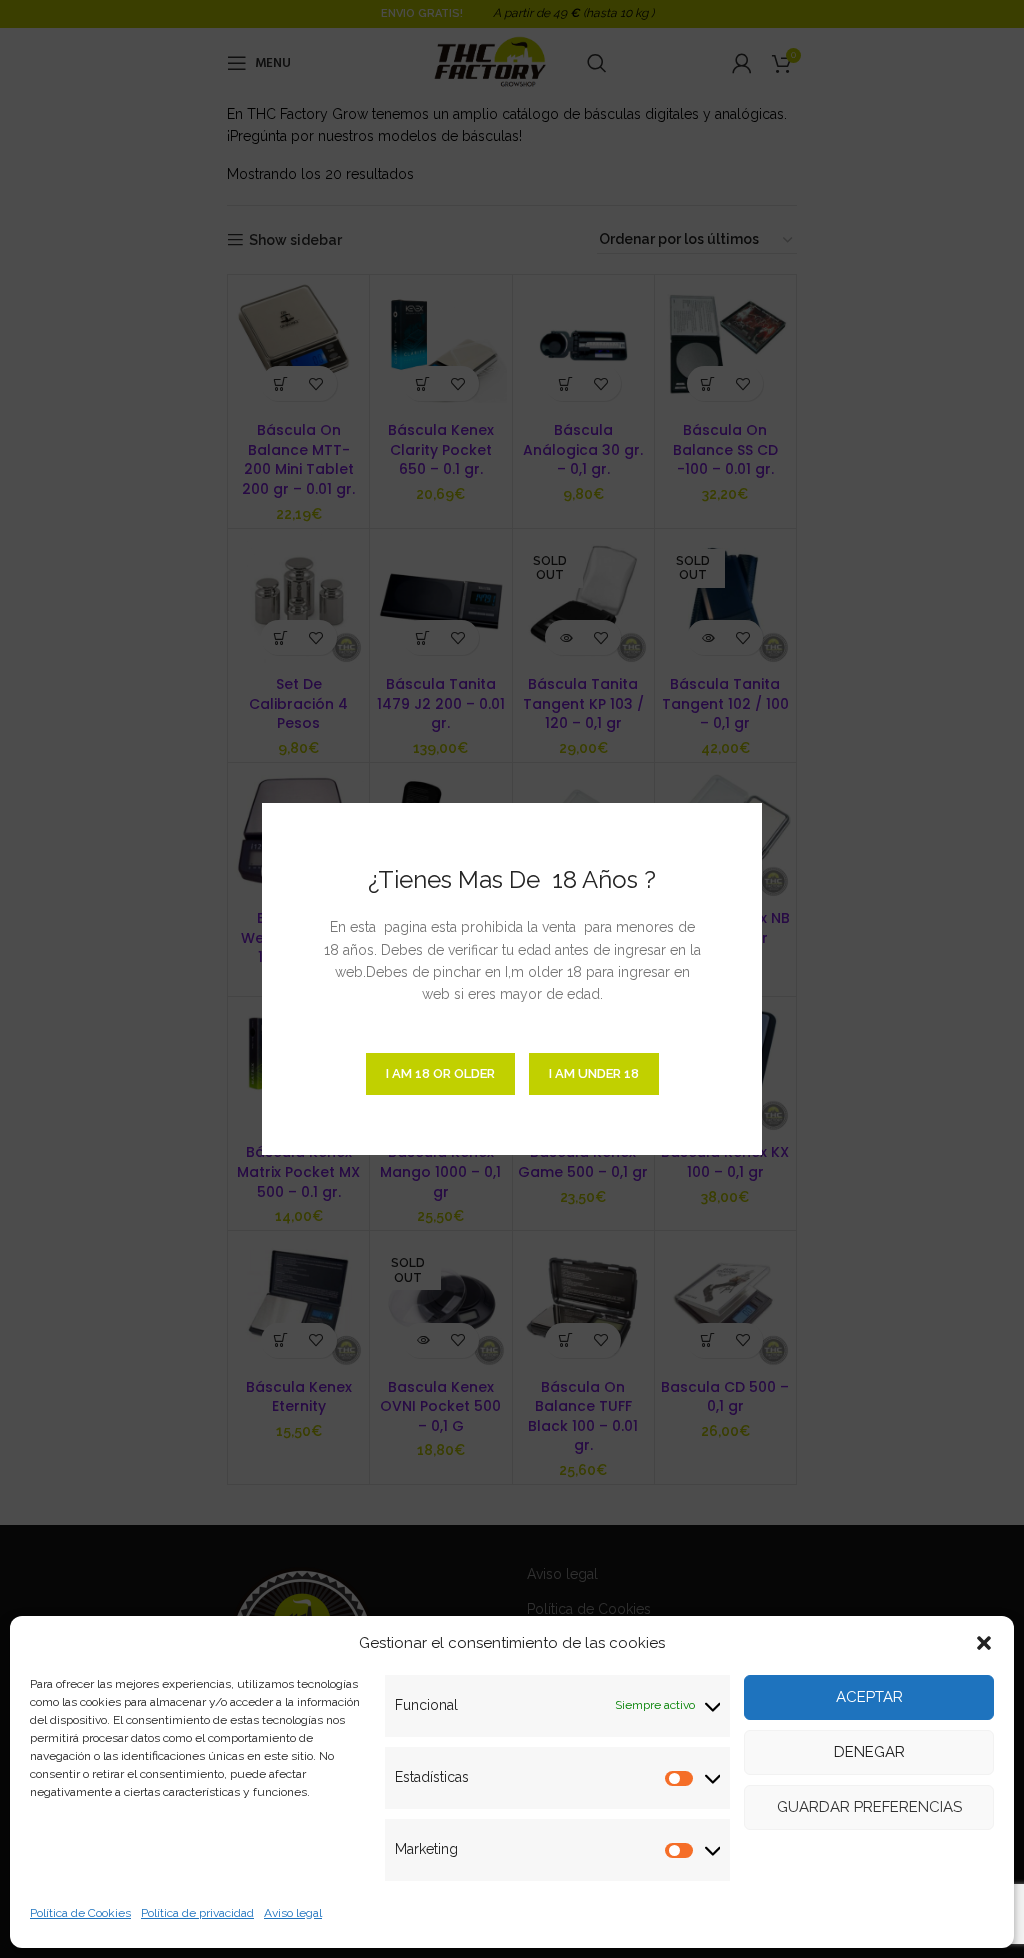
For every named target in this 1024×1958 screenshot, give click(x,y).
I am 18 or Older (440, 1073)
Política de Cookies (80, 1913)
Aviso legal (293, 1913)
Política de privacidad (197, 1913)
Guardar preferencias (869, 1807)
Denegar (869, 1752)
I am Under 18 (594, 1073)
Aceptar (869, 1697)
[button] (984, 1643)
